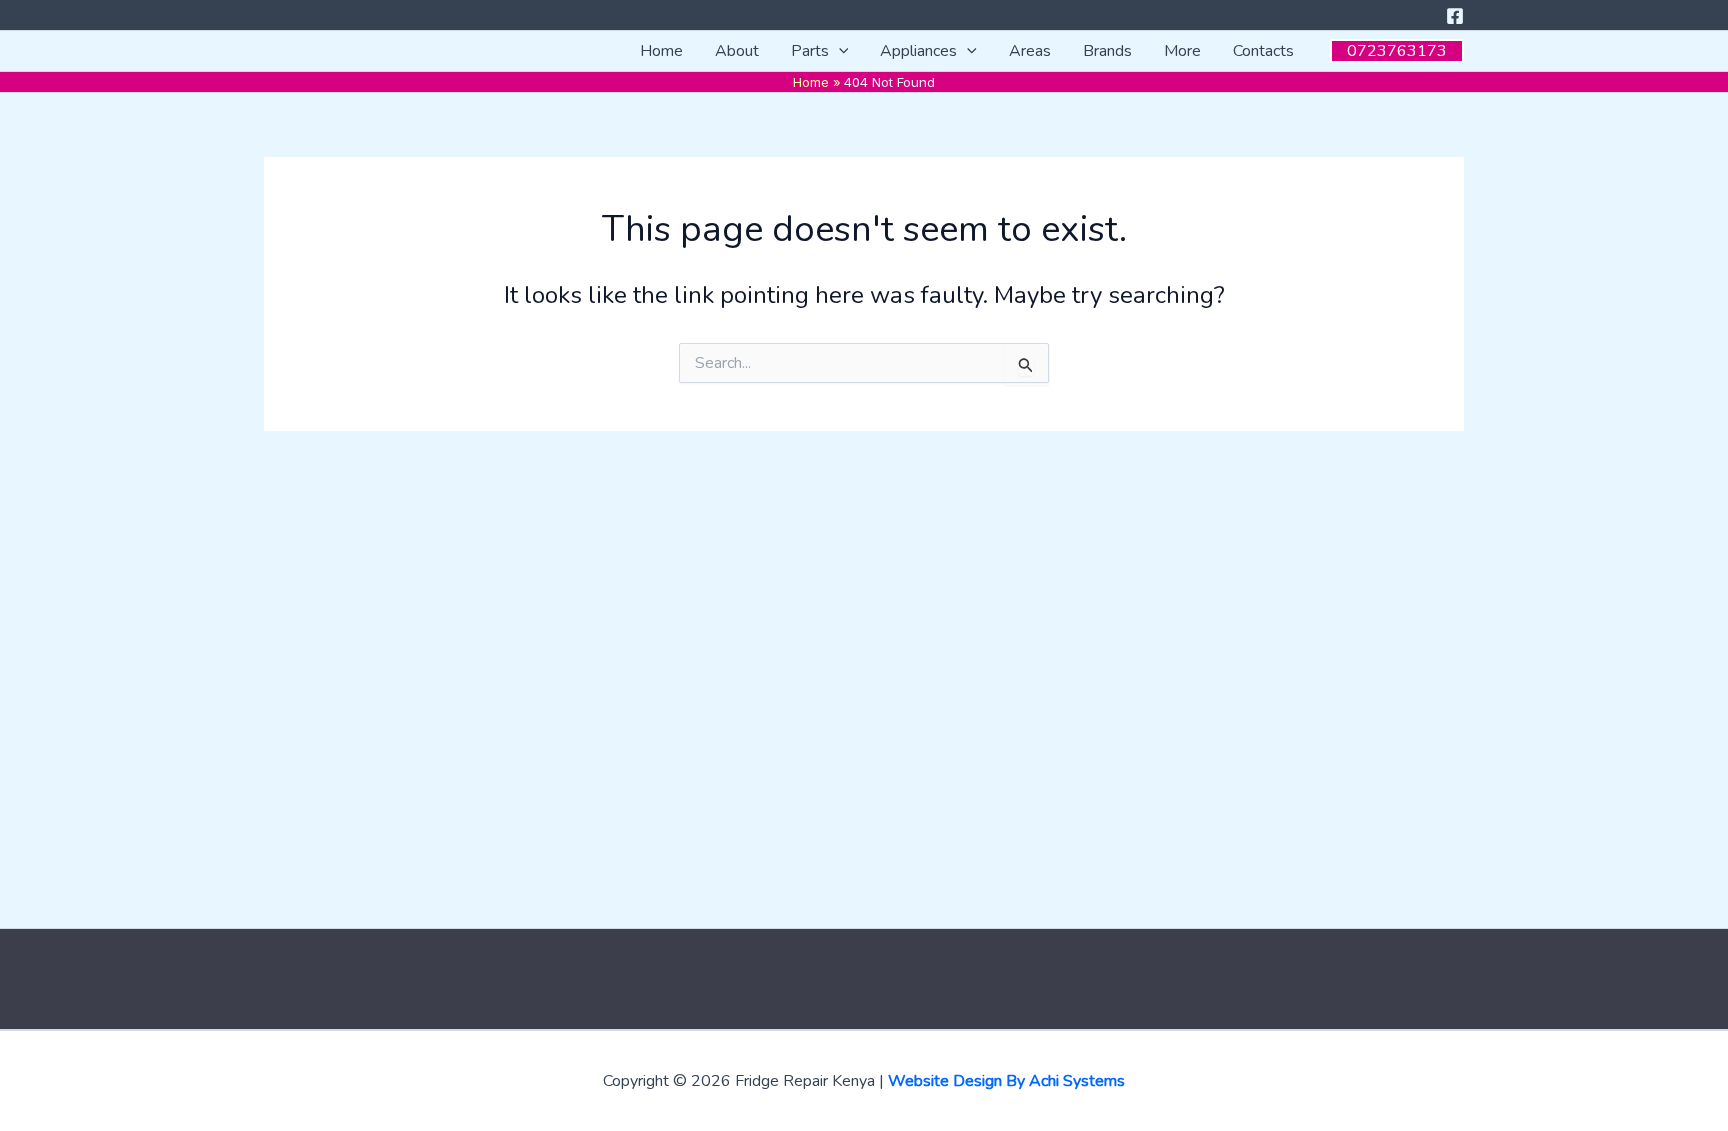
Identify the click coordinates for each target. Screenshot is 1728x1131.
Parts (810, 51)
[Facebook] (1455, 16)
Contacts (1263, 51)
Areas (1030, 51)
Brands (1107, 51)
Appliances (918, 51)
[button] (839, 51)
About (737, 51)
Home (661, 51)
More (1182, 51)
